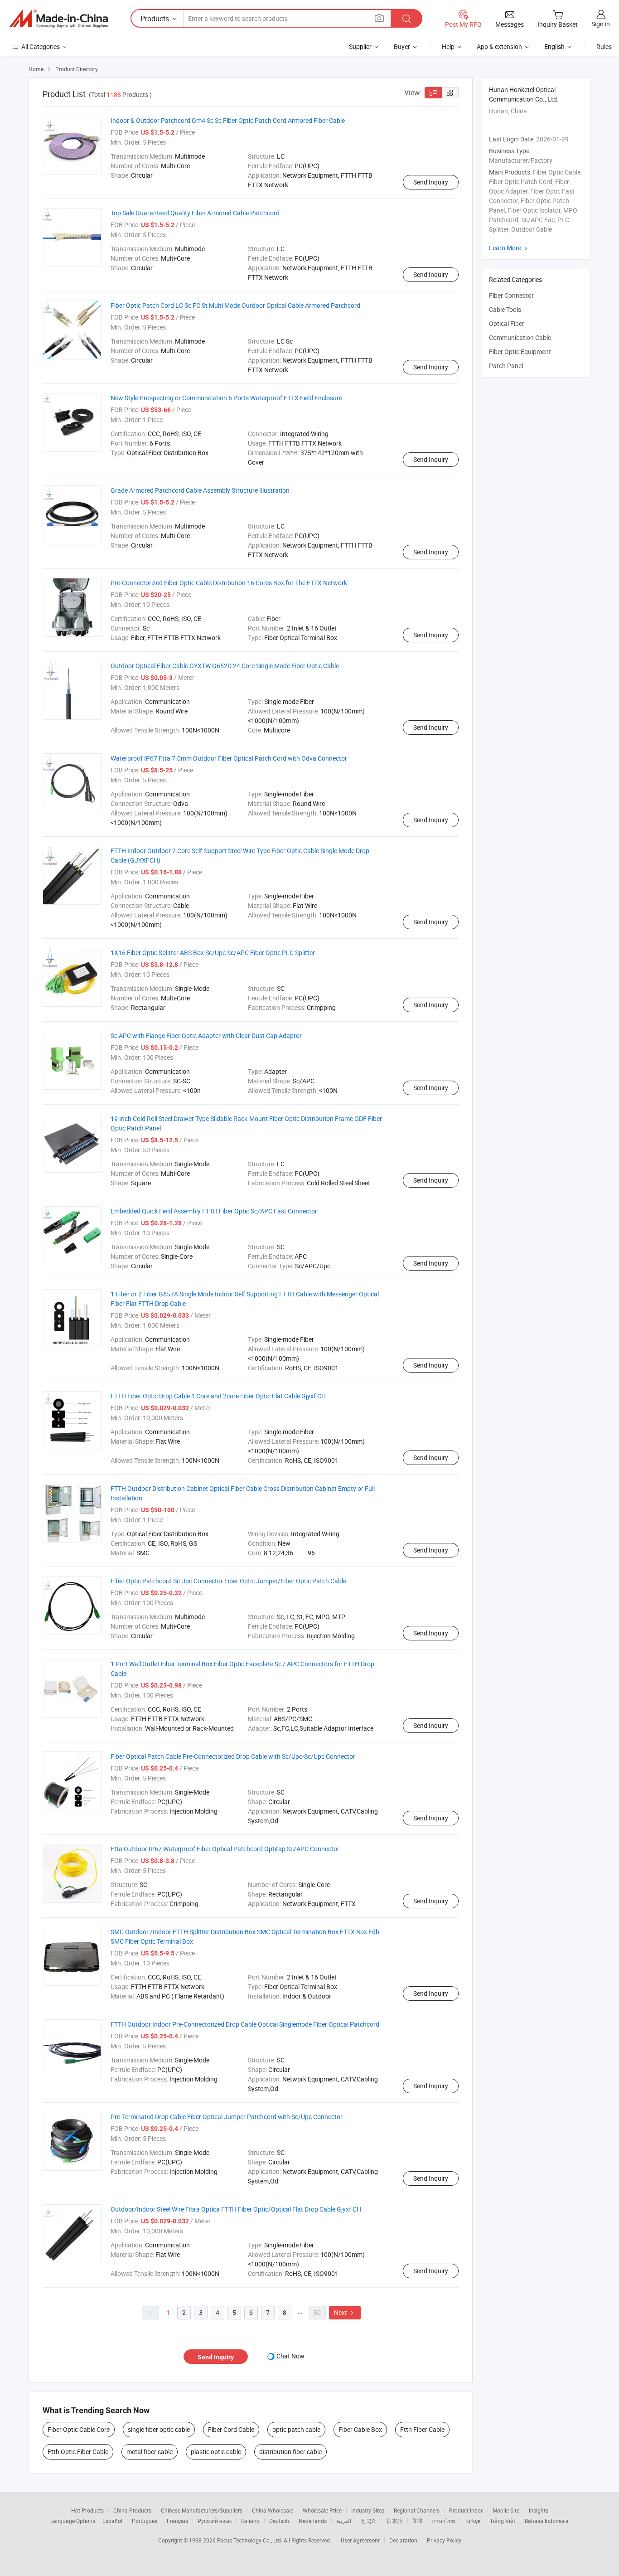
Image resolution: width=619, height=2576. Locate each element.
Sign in (601, 24)
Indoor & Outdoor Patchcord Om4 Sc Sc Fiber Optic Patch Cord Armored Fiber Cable (228, 120)
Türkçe (472, 2521)
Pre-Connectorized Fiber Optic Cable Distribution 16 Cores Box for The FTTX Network (229, 583)
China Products (132, 2510)
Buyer (402, 46)
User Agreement (360, 2540)
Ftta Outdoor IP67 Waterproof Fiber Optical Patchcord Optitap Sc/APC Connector (225, 1849)
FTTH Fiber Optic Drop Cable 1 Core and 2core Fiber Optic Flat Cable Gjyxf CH (218, 1396)
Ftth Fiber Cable (422, 2429)
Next (345, 2312)
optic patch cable (296, 2429)
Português (145, 2521)
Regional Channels (417, 2510)
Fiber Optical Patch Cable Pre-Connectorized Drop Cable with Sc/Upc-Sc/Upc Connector (233, 1756)
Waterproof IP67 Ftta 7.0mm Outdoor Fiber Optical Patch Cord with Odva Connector (229, 758)
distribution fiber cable (290, 2452)
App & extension (499, 46)
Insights (539, 2510)
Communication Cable (520, 337)
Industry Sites (368, 2510)
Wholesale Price (322, 2510)
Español (112, 2521)
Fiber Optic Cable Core (79, 2429)
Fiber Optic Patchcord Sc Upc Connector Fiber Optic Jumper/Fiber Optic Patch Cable (228, 1581)
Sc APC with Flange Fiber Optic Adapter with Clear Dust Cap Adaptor (206, 1036)
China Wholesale (273, 2510)
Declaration (403, 2540)
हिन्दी (417, 2521)
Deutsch (279, 2521)
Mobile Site (506, 2510)
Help (448, 46)
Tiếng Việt (503, 2521)
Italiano (250, 2521)
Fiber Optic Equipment (520, 352)
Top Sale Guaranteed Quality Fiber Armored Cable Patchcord (195, 213)
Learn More (509, 248)
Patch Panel (506, 366)
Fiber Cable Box (360, 2429)
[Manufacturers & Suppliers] (58, 19)
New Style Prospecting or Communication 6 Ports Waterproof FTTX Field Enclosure (226, 398)
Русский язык (215, 2521)
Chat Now (290, 2356)
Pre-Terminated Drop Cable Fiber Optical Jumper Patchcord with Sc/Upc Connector (227, 2117)
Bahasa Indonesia (547, 2521)
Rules (604, 46)
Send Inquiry (431, 182)
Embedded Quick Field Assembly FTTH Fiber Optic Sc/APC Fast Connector (214, 1211)
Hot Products (87, 2510)
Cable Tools (505, 309)
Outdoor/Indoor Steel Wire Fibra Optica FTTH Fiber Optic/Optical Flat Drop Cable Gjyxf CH (236, 2209)
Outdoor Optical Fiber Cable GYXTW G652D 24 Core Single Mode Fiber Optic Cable (225, 666)
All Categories (41, 46)
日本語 (395, 2521)
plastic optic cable (216, 2452)
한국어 (369, 2521)
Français (177, 2521)
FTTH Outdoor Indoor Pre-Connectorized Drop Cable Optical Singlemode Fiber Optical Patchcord (245, 2024)
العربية (344, 2521)
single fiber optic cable (159, 2429)
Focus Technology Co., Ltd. (250, 2540)
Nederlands (313, 2521)
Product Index (466, 2510)
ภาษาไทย (443, 2521)
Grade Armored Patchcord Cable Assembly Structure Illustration (200, 490)
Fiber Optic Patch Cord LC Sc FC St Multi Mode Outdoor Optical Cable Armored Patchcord (235, 305)
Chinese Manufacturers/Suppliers (202, 2510)
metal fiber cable (150, 2452)
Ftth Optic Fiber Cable (78, 2452)
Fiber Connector (511, 295)
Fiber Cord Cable (231, 2429)
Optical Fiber (507, 323)
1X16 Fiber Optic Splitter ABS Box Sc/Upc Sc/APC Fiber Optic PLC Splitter (213, 953)
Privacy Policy (444, 2540)
